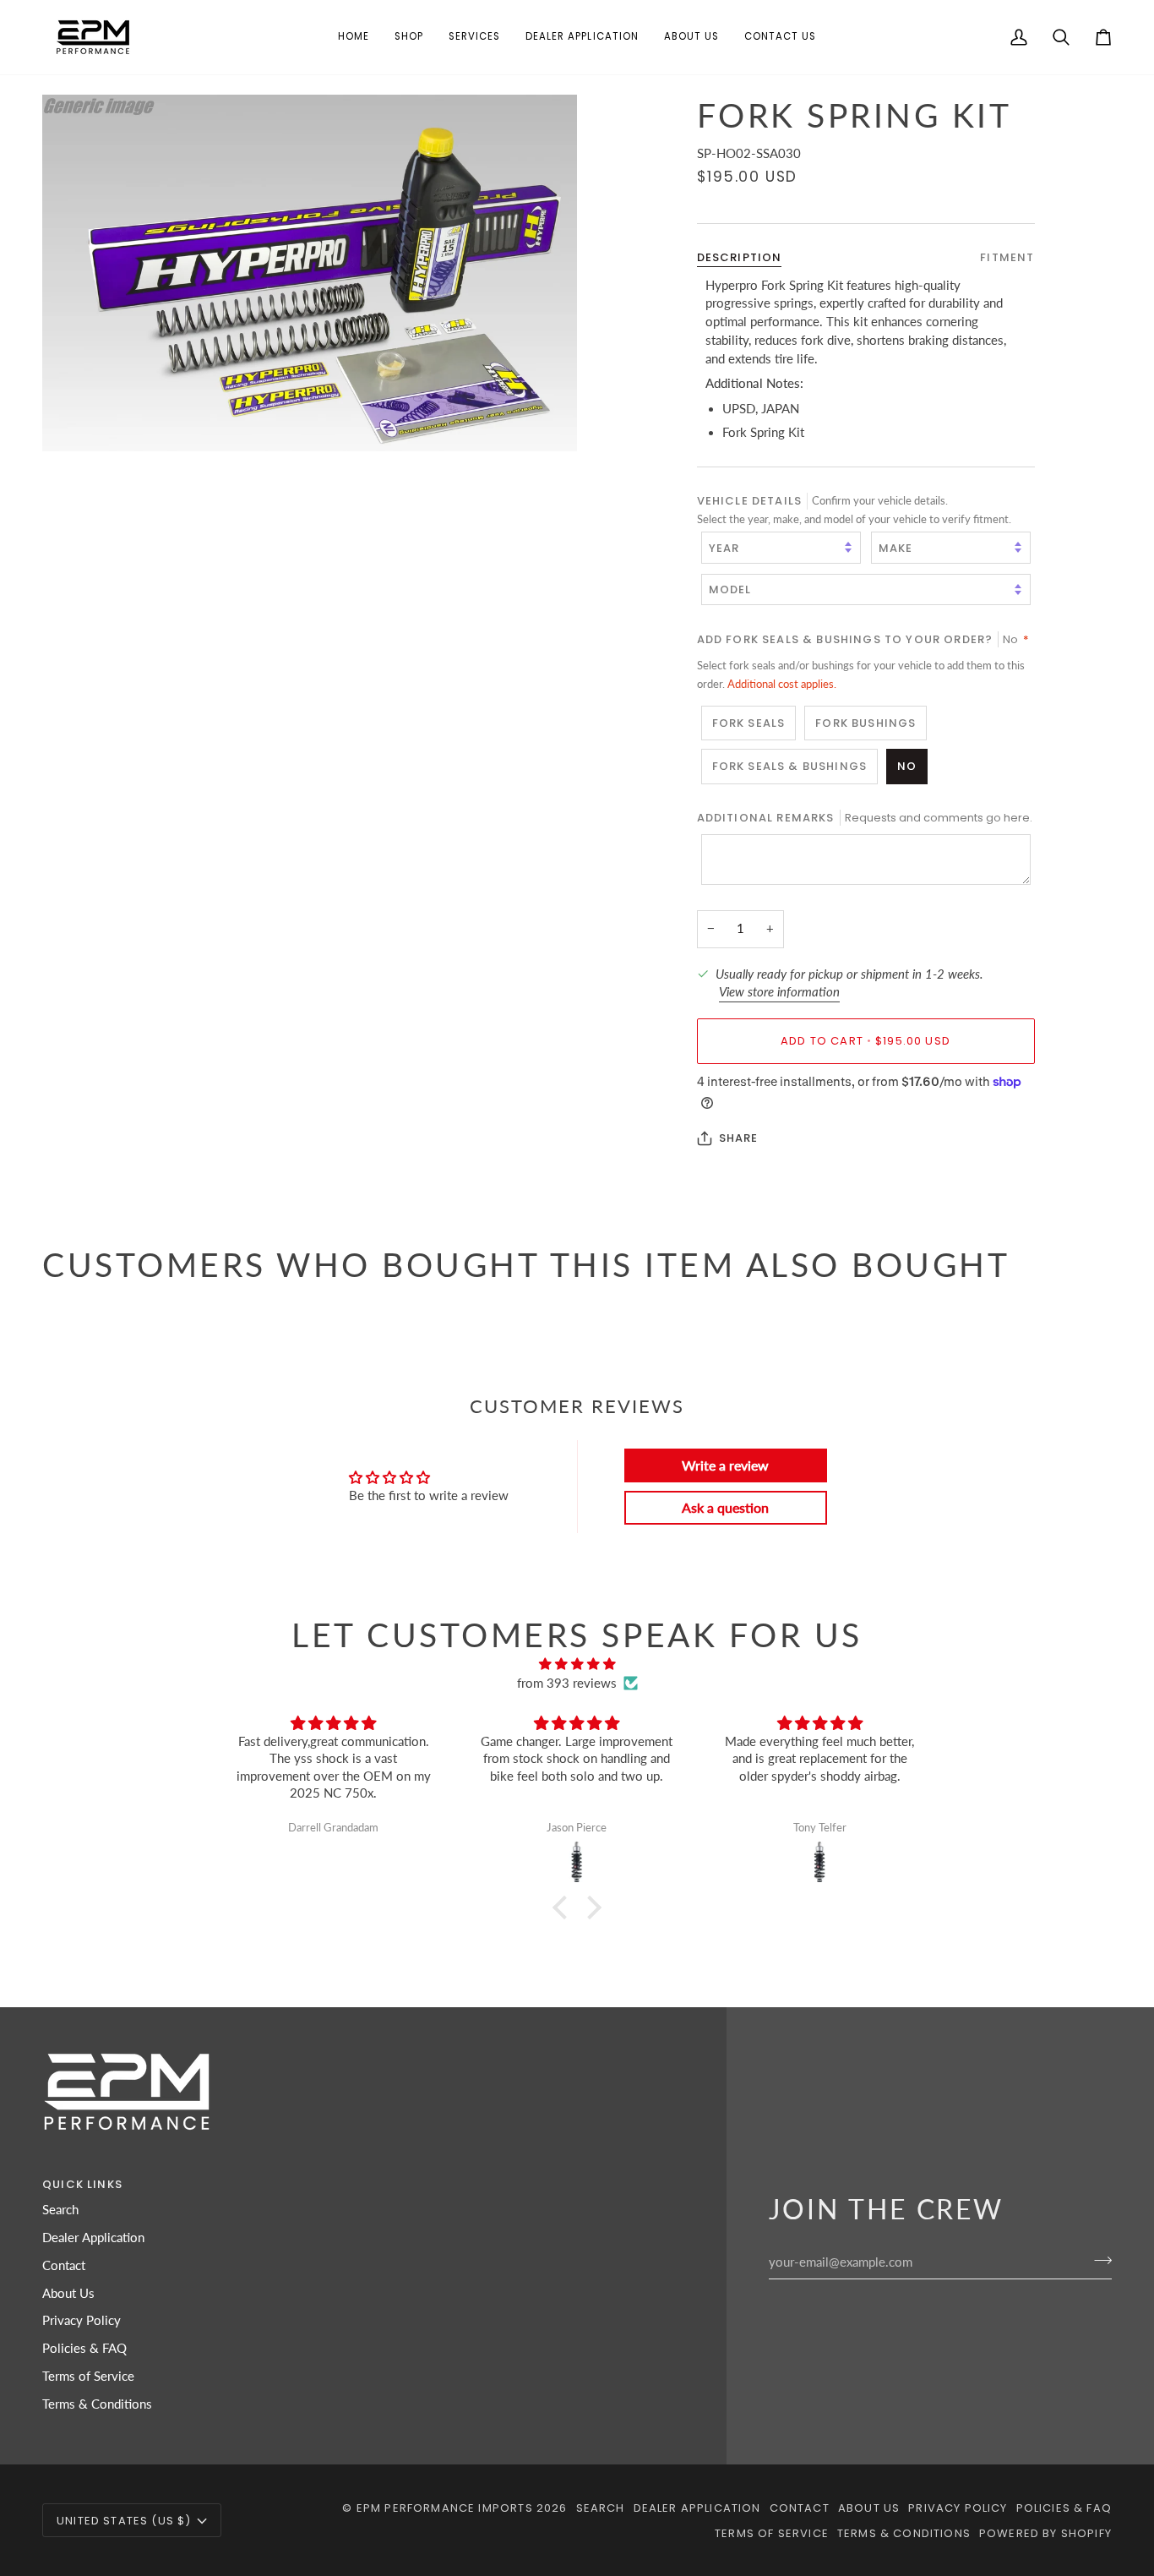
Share (739, 1138)
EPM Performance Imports (445, 2508)
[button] (409, 37)
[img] (577, 1665)
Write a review (725, 1465)
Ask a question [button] (725, 1507)
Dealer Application (93, 2238)
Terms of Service (88, 2376)
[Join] (1098, 2260)
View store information (779, 992)
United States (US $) (124, 2521)
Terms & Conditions (97, 2404)
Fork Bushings (865, 722)
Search (60, 2210)
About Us (68, 2293)
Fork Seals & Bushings (790, 766)
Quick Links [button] (82, 2184)
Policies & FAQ (84, 2348)
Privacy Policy (82, 2320)
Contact (64, 2265)
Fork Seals (749, 722)
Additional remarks (865, 817)
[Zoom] (310, 273)
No (907, 766)
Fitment (1007, 257)
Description (740, 257)
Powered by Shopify (1045, 2533)
